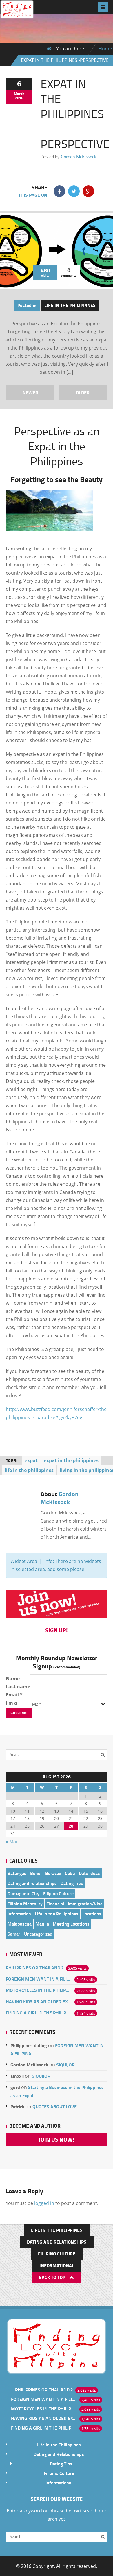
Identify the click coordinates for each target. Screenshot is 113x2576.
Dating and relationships (32, 1883)
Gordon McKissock (79, 157)
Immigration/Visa (85, 1903)
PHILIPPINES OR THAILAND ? (35, 1968)
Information (19, 1914)
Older (83, 392)
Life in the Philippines (70, 305)
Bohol (36, 1873)
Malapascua (20, 1924)
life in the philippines (29, 1470)
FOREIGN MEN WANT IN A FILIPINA (39, 1979)
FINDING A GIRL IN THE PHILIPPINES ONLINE (39, 2013)
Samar (14, 1934)
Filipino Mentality (25, 1903)
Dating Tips (72, 1883)
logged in (44, 2203)
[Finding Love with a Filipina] (17, 14)
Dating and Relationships (57, 2242)
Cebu (70, 1873)
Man (37, 1704)
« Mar (12, 1841)
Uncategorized (38, 1934)
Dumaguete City (23, 1893)
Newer (30, 392)
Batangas (17, 1873)
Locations (92, 1914)
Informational (57, 2265)
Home (105, 49)
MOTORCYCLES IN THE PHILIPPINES (39, 1990)
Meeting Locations (71, 1924)
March (19, 94)
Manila (42, 1924)
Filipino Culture (58, 1893)
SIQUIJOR (65, 2065)
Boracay (53, 1873)
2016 (19, 98)
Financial (55, 1903)
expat (31, 1460)
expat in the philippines (71, 1460)
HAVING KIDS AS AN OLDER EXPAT (39, 2001)
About (60, 1498)
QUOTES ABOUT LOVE (55, 2106)
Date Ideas (89, 1873)
